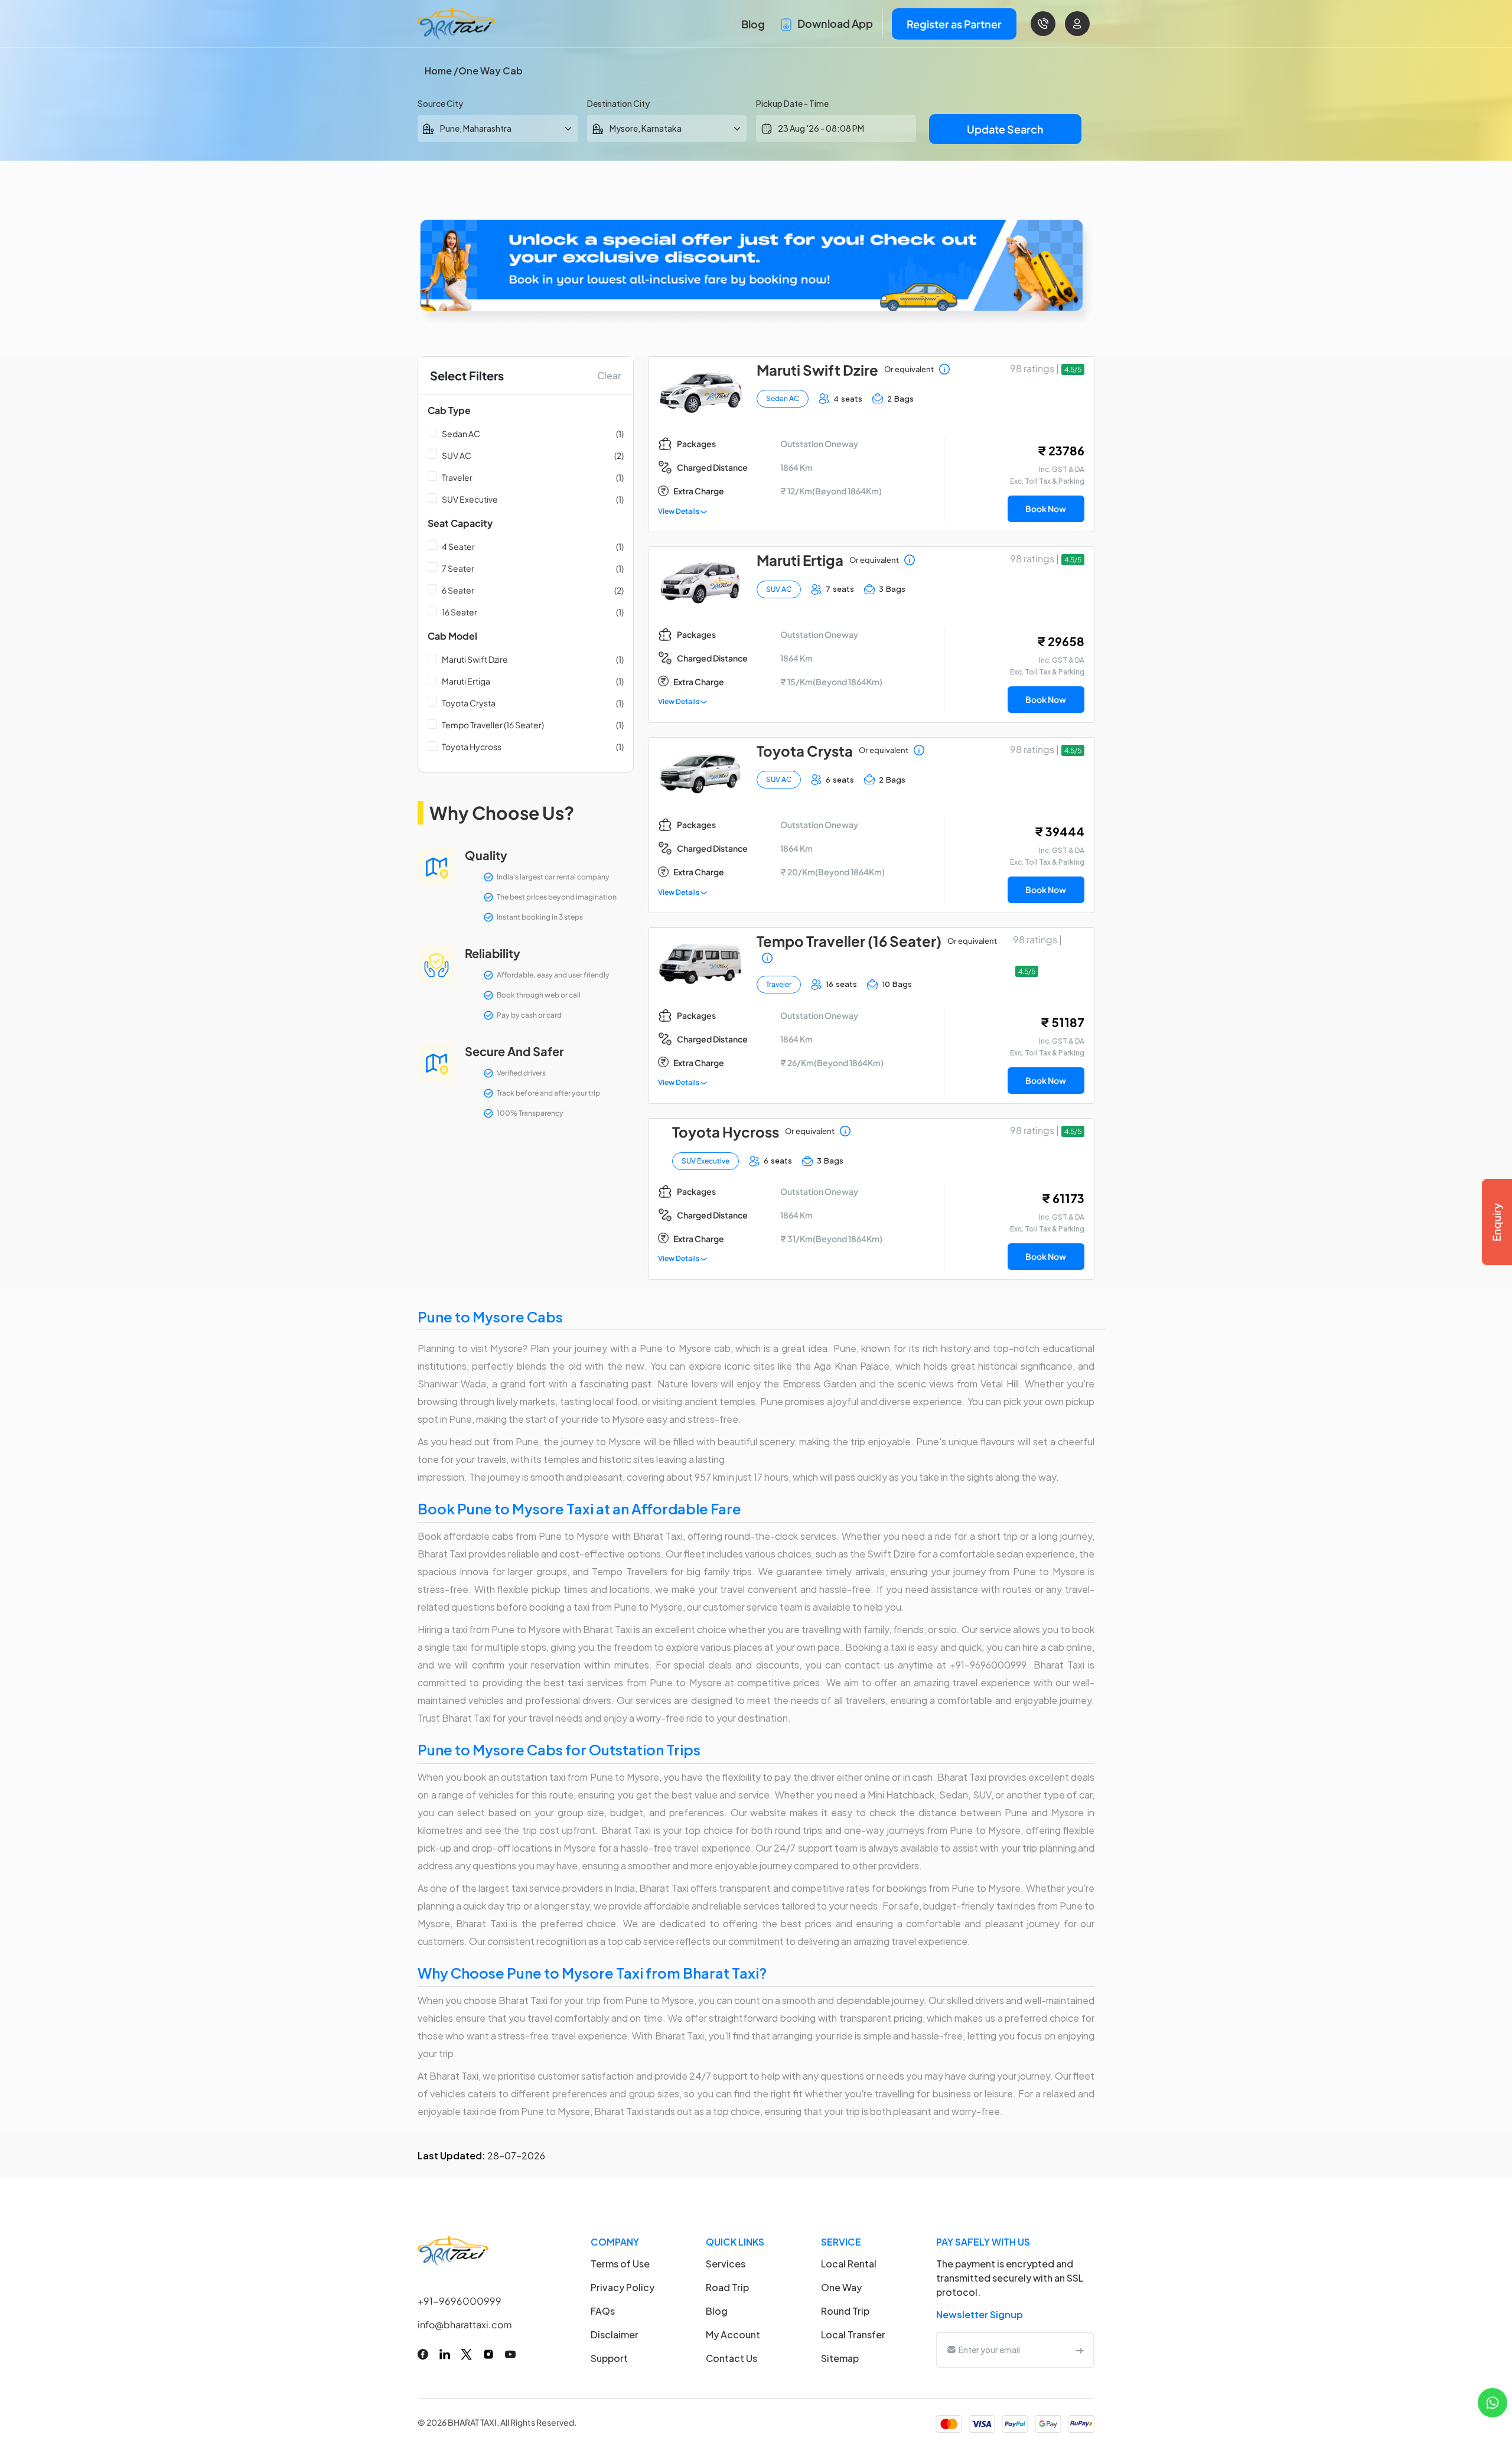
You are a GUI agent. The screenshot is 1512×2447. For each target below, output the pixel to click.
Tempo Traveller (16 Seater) (493, 725)
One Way (841, 2287)
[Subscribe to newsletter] (1080, 2350)
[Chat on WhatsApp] (1493, 2401)
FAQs (603, 2311)
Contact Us (731, 2358)
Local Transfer (853, 2334)
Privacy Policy (623, 2287)
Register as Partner (954, 24)
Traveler (457, 477)
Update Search (1005, 129)
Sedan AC (461, 434)
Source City (440, 103)
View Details (679, 511)
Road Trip (727, 2287)
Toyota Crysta (469, 703)
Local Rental (849, 2264)
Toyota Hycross (472, 747)
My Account (733, 2334)
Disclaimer (615, 2334)
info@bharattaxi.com (465, 2324)
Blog (753, 24)
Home (438, 71)
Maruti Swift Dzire (475, 659)
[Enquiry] (1497, 1222)
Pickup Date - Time (792, 103)
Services (726, 2264)
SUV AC (457, 455)
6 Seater (458, 590)
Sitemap (840, 2358)
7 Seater (458, 568)
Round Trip (845, 2311)
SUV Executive (470, 499)
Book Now (1046, 509)
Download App (834, 23)
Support (609, 2358)
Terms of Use (620, 2264)
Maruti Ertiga (466, 681)
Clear (609, 375)
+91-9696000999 (460, 2301)
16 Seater (460, 612)
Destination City (618, 103)
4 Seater (458, 546)
